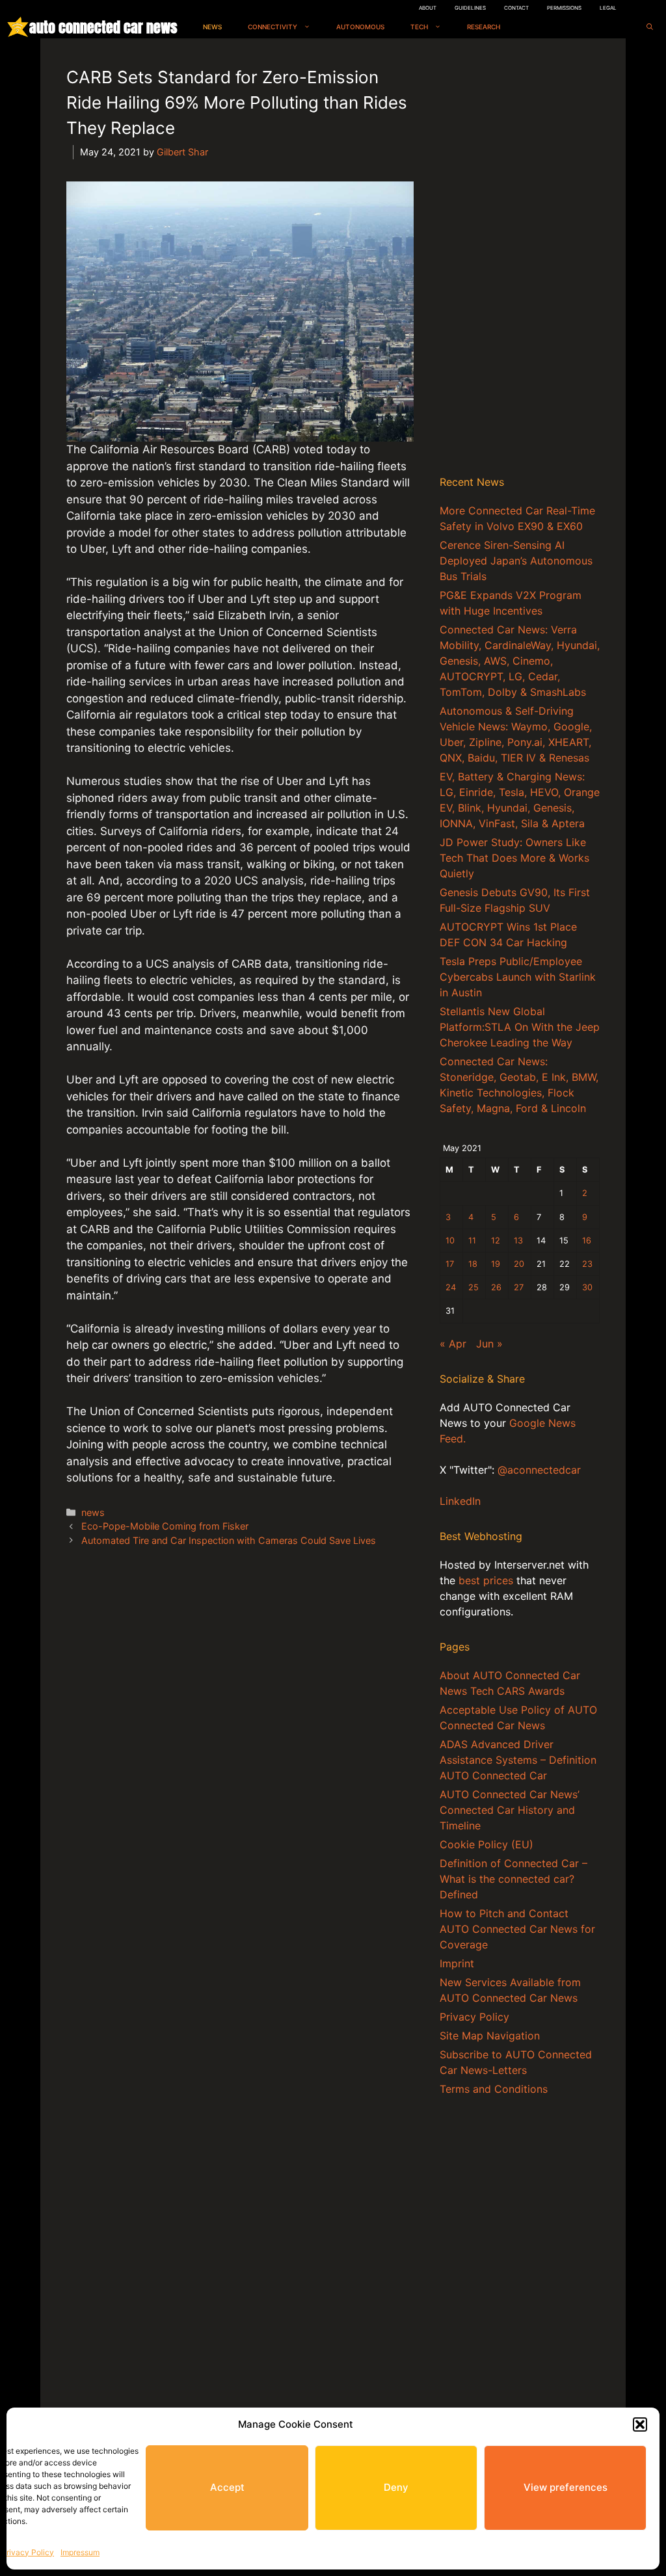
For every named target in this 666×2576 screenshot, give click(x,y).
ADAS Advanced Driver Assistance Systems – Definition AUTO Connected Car (518, 1760)
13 (518, 1241)
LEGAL (608, 8)
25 (473, 1287)
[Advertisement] (520, 259)
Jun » (489, 1344)
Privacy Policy (28, 2552)
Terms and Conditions (494, 2089)
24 (451, 1287)
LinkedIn (460, 1501)
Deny (396, 2487)
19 (496, 1264)
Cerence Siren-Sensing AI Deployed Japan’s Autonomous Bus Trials (516, 561)
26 (496, 1287)
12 (496, 1241)
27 (519, 1287)
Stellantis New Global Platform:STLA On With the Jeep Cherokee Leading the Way (520, 1027)
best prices (486, 1580)
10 (450, 1241)
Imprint (457, 1963)
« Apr (453, 1344)
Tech (419, 27)
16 (587, 1241)
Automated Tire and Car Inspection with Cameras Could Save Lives (229, 1540)
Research (484, 27)
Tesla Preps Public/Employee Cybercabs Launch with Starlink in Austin (518, 977)
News (212, 27)
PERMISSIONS (564, 8)
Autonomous (360, 27)
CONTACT (516, 8)
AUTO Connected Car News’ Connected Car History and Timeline (510, 1810)
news (93, 1512)
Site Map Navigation (490, 2036)
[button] (640, 2424)
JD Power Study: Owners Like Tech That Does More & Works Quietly (514, 858)
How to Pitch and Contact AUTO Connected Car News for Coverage (517, 1929)
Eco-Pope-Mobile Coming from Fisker (165, 1526)
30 (587, 1287)
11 (472, 1241)
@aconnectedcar (539, 1470)
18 (473, 1264)
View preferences (566, 2487)
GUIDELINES (470, 8)
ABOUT (428, 8)
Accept (227, 2487)
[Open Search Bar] (650, 27)
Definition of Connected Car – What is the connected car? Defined (513, 1879)
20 (519, 1264)
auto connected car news (103, 27)
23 (587, 1264)
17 (450, 1264)
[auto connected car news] (18, 27)
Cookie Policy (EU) (486, 1844)
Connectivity (273, 27)
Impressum (80, 2552)
